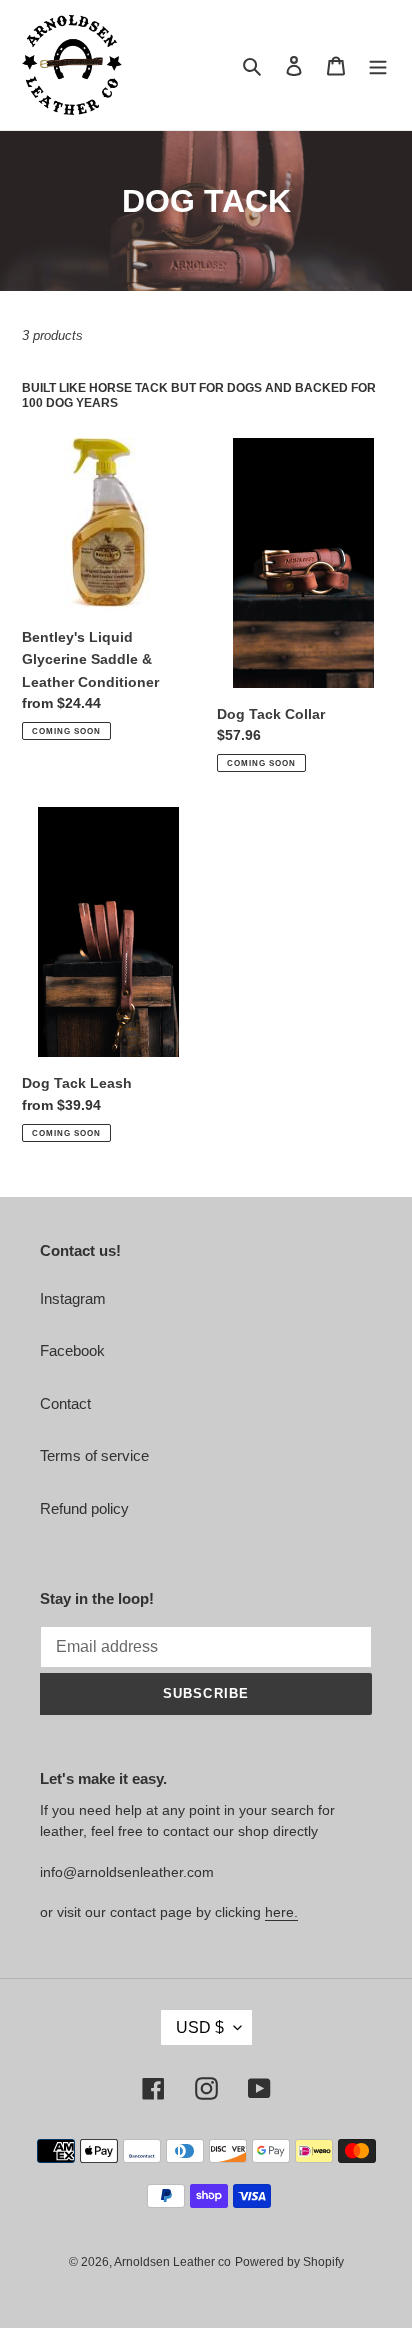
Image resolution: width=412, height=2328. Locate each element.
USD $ (200, 2027)
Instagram (73, 1298)
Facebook (72, 1350)
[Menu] (378, 65)
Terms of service (94, 1455)
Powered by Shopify (289, 2262)
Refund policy (84, 1508)
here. (281, 1912)
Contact (65, 1403)
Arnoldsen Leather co (172, 2262)
